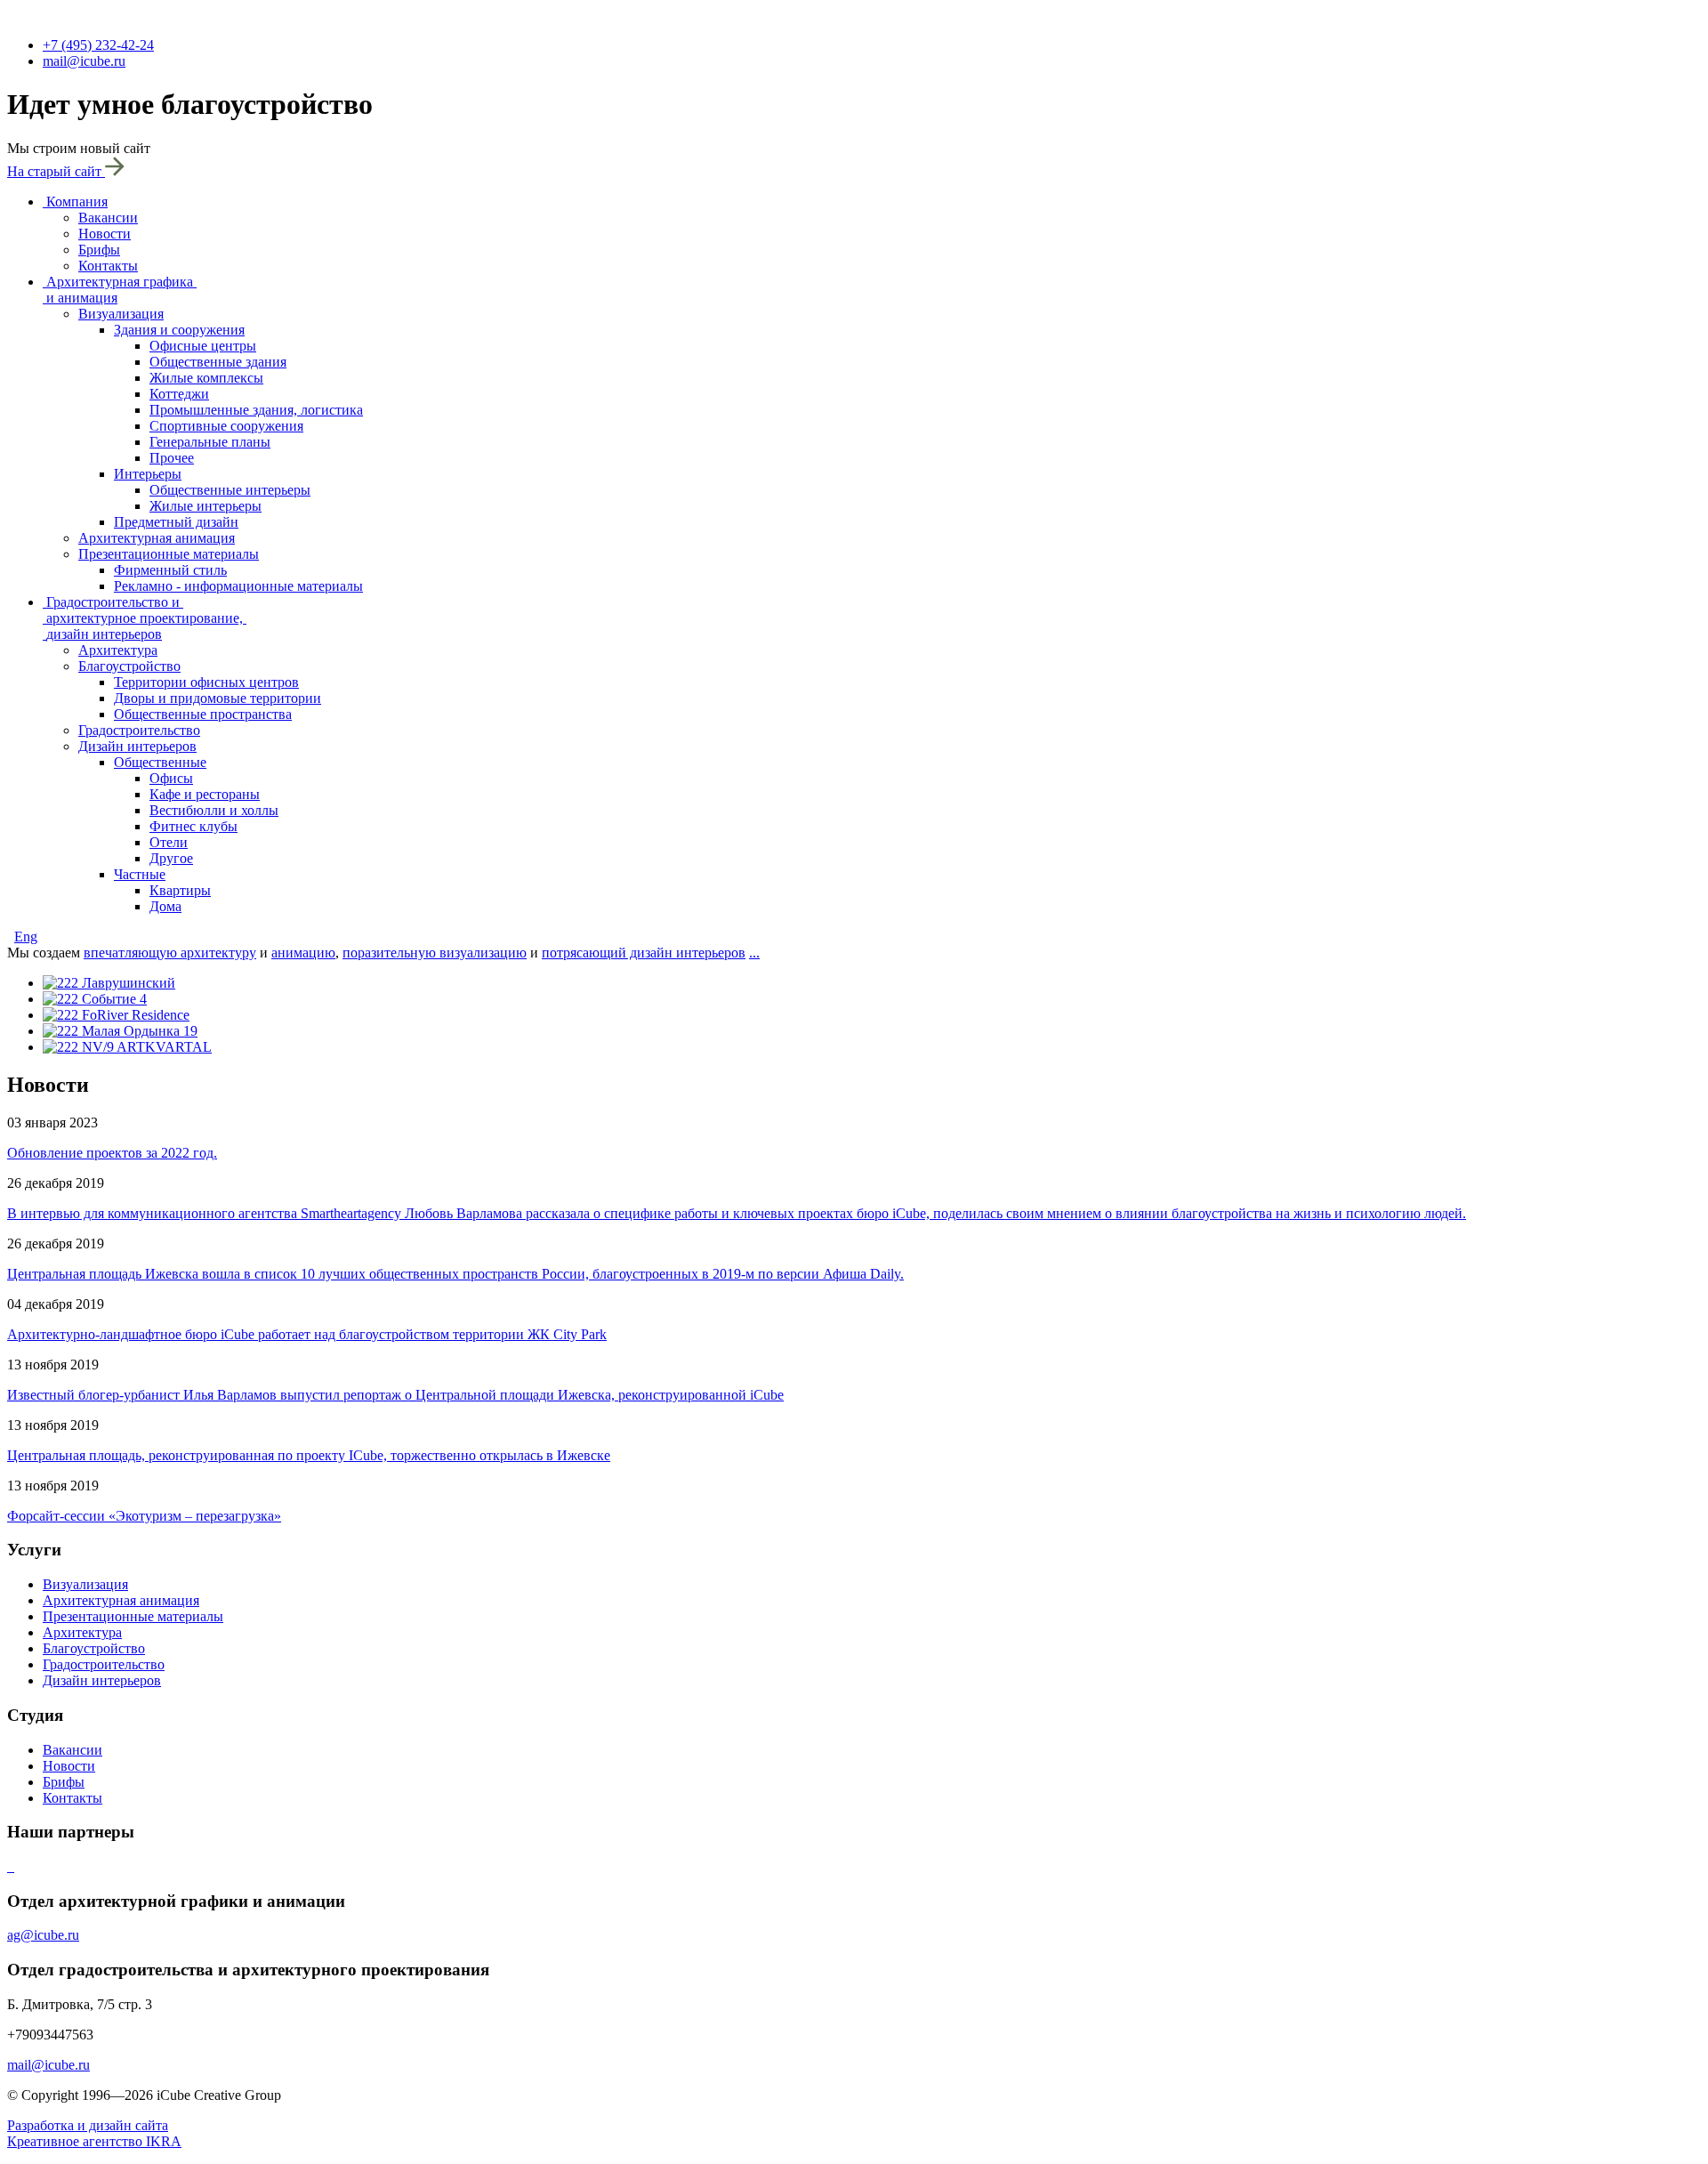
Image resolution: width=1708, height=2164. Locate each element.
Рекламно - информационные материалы (238, 586)
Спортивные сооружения (226, 426)
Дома (165, 906)
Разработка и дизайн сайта (88, 2125)
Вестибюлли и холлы (214, 810)
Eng (26, 937)
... (754, 953)
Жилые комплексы (206, 378)
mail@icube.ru (84, 61)
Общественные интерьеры (230, 490)
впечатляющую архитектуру (170, 953)
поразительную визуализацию (435, 953)
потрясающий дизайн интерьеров (644, 953)
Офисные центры (203, 346)
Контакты (108, 266)
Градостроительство (139, 730)
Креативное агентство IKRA (94, 2141)
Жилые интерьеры (205, 506)
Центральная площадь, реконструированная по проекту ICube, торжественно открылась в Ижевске (309, 1455)
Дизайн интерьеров (137, 746)
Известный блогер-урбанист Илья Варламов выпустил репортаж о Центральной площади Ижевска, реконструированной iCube (395, 1395)
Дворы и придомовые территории (218, 698)
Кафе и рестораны (205, 794)
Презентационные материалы (169, 554)
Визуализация (121, 314)
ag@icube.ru (43, 1935)
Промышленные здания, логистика (256, 410)
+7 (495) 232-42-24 (98, 45)
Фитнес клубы (193, 826)
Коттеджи (179, 394)
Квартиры (180, 890)
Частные (140, 874)
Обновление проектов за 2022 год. (112, 1153)
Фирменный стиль (170, 570)
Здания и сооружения (179, 330)
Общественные (160, 762)
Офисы (171, 778)
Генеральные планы (210, 442)
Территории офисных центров (206, 682)
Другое (171, 858)
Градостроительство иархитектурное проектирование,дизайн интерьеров (145, 618)
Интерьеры (148, 474)
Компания (77, 202)
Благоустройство (129, 666)
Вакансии (108, 218)
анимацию (303, 953)
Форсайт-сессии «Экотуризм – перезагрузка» (144, 1516)
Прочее (172, 458)
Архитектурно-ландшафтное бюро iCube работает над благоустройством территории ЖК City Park (307, 1334)
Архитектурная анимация (157, 538)
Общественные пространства (203, 714)
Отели (169, 842)
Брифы (99, 250)
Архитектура (118, 650)
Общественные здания (218, 362)
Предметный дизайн (176, 522)
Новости (105, 234)
